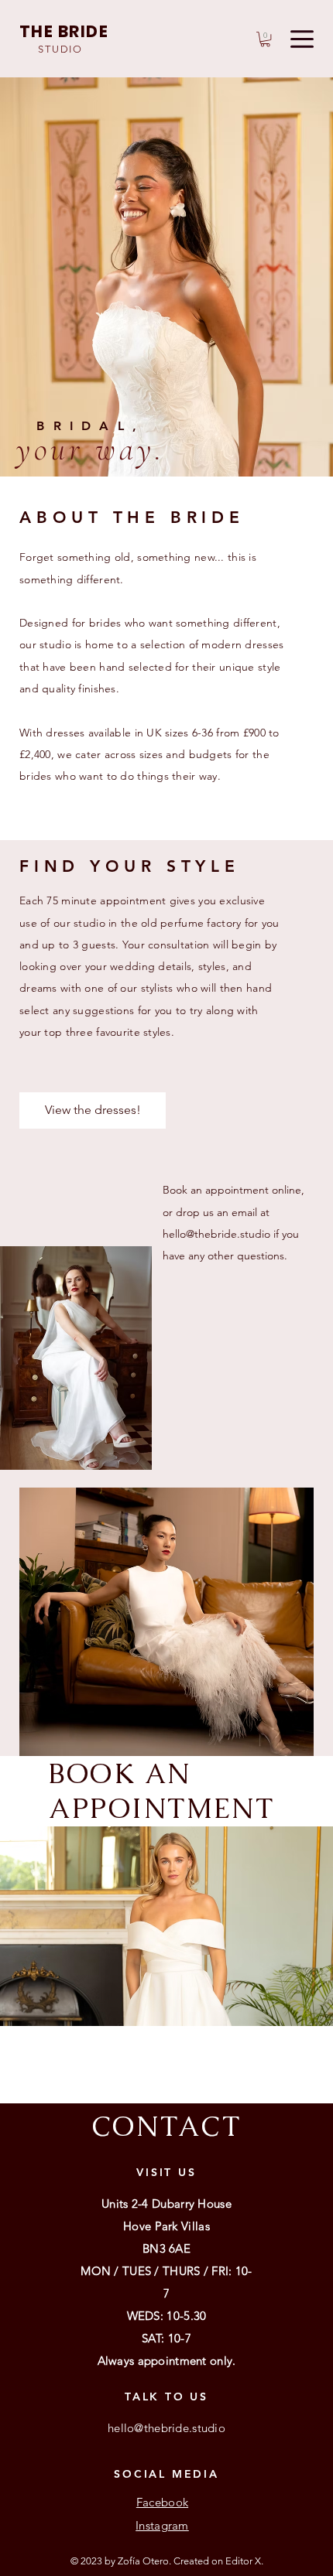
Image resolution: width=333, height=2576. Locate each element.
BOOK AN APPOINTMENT (161, 1791)
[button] (265, 39)
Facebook (162, 2502)
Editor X (243, 2561)
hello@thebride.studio (216, 1234)
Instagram (162, 2525)
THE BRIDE (64, 31)
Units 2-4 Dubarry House (166, 2204)
